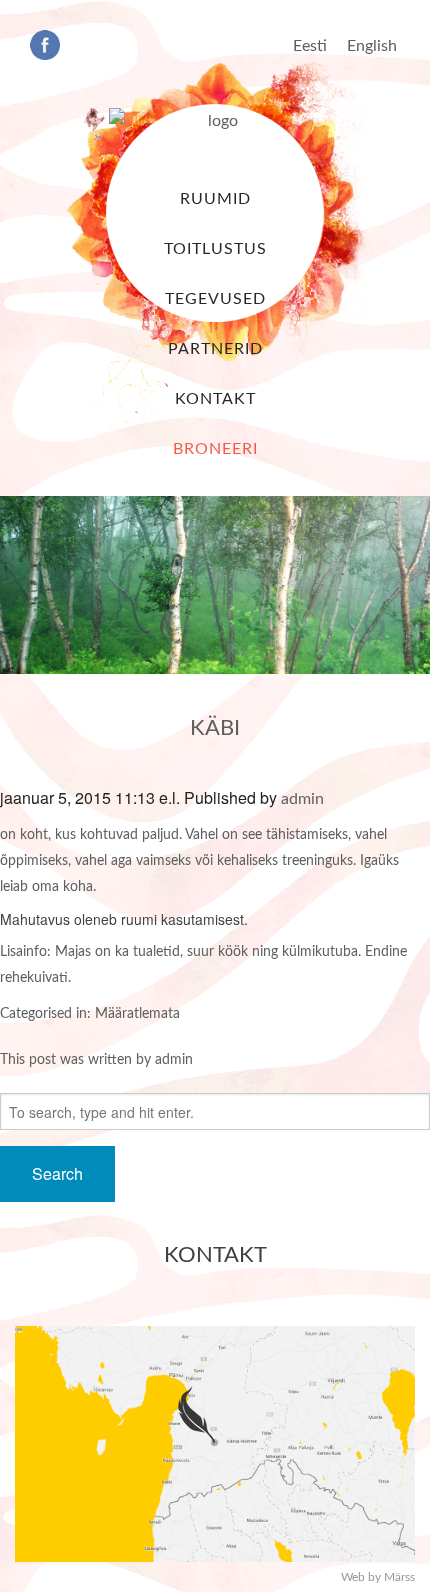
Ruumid (215, 199)
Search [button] (57, 1173)
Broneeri (215, 449)
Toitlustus (215, 249)
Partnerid (215, 349)
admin (302, 799)
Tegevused (215, 299)
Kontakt (215, 399)
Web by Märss (378, 1577)
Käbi (215, 728)
